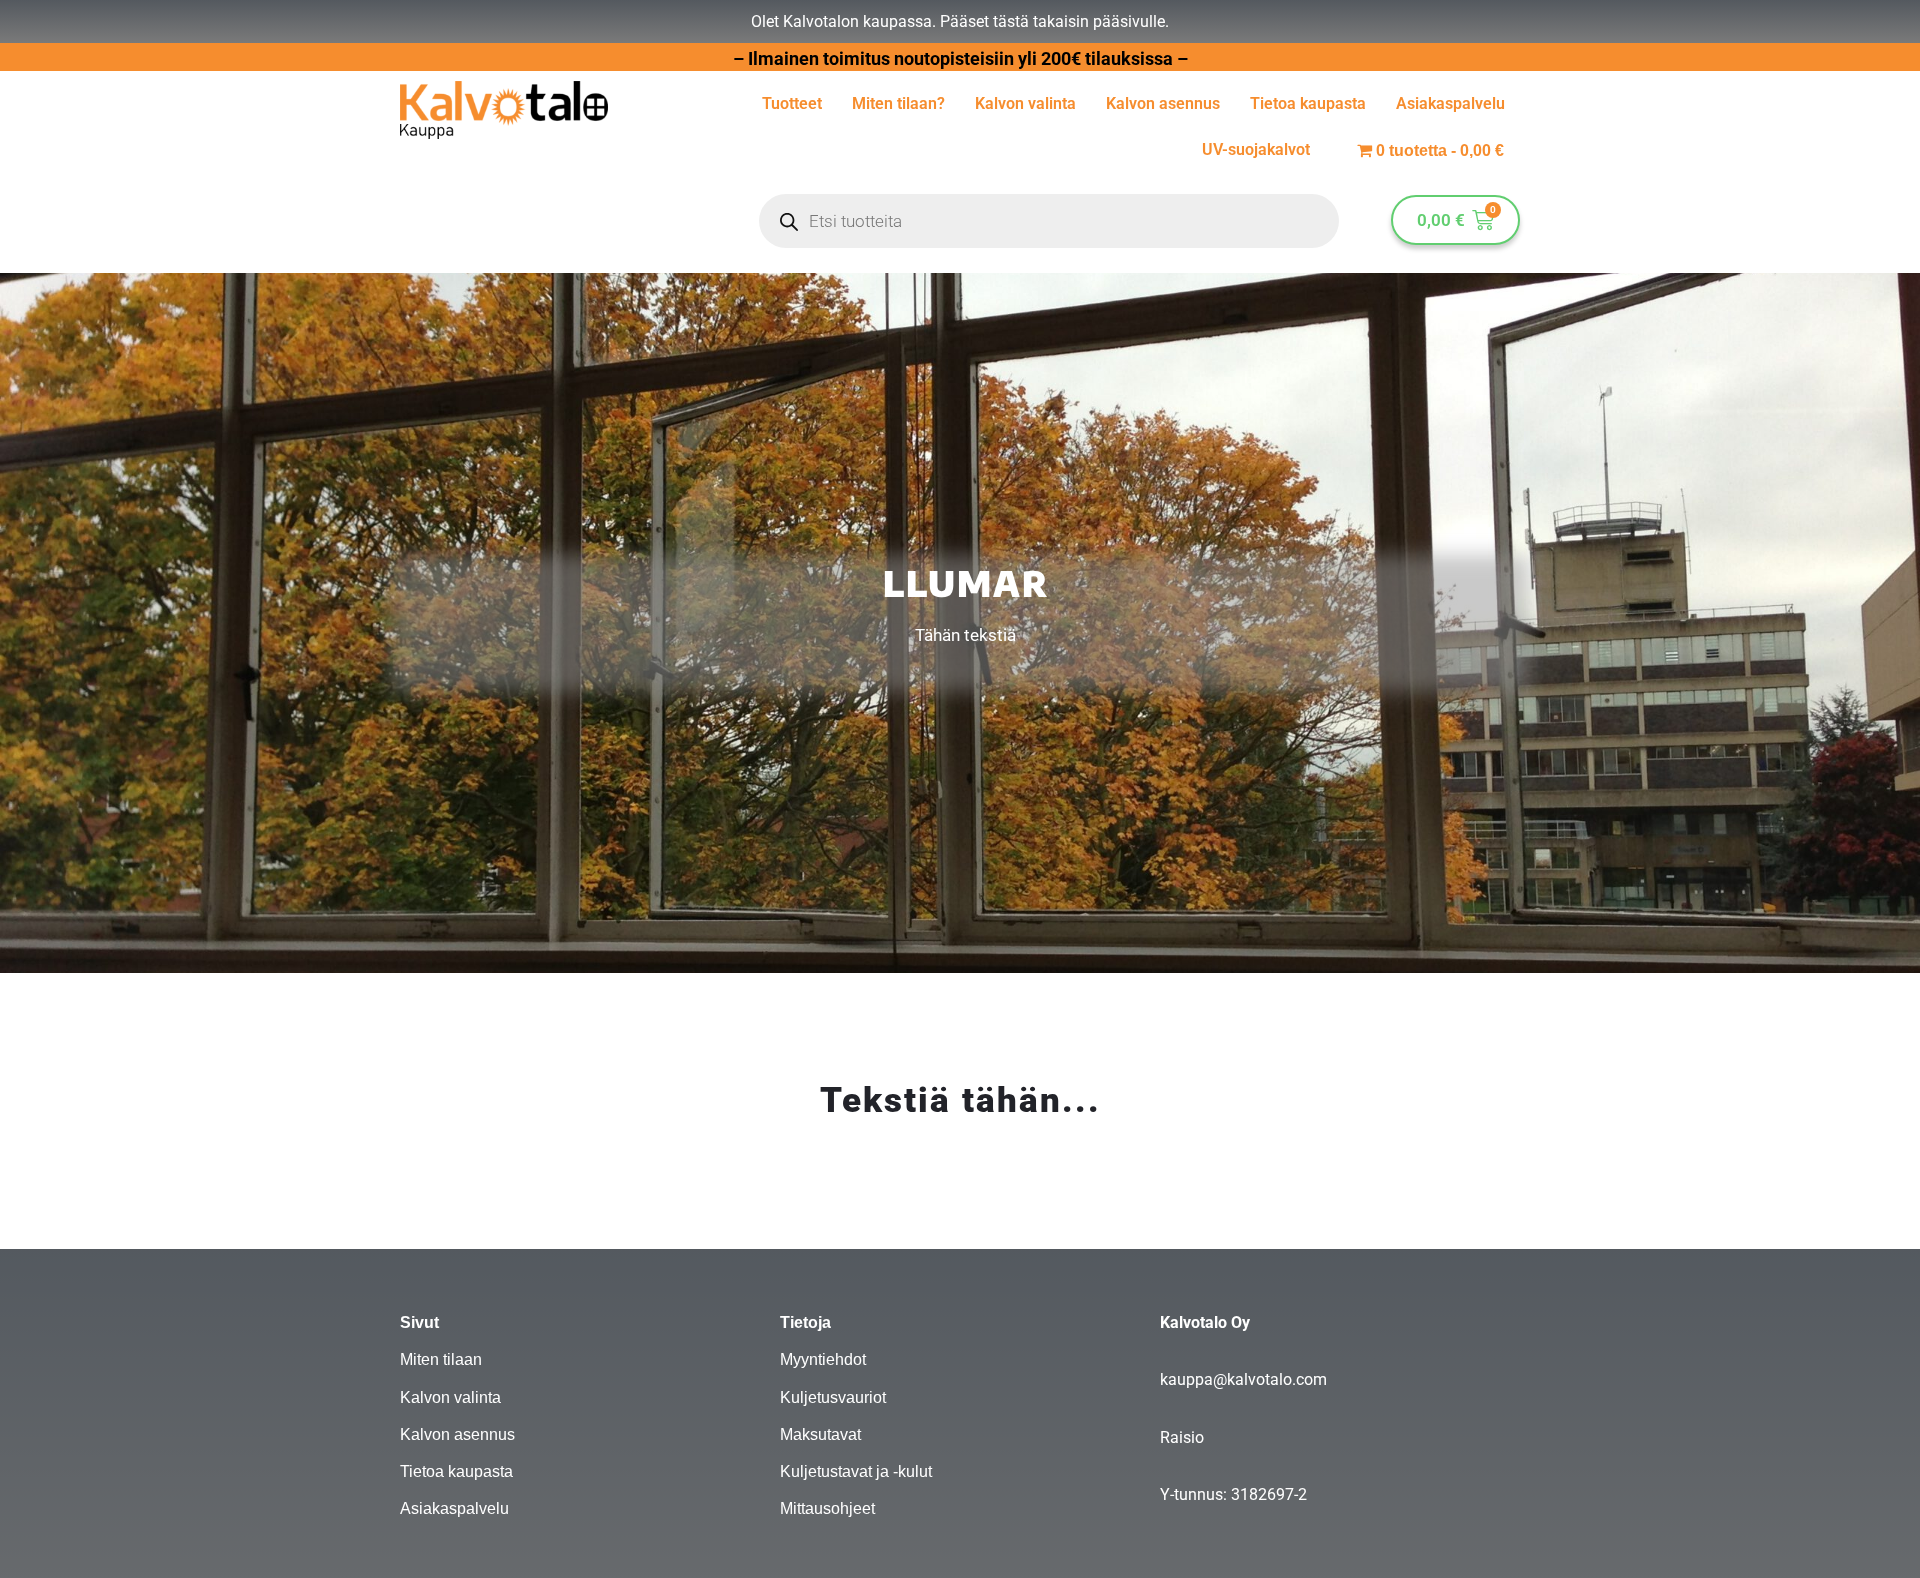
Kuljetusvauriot (833, 1397)
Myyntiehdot (823, 1359)
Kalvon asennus (1163, 103)
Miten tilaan (441, 1359)
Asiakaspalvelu (1450, 103)
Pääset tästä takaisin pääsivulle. (1054, 21)
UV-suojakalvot (1256, 149)
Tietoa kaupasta (1308, 103)
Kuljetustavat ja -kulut (856, 1471)
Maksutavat (820, 1434)
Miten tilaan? (898, 103)
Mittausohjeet (827, 1508)
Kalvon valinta (1025, 103)
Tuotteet (792, 103)
